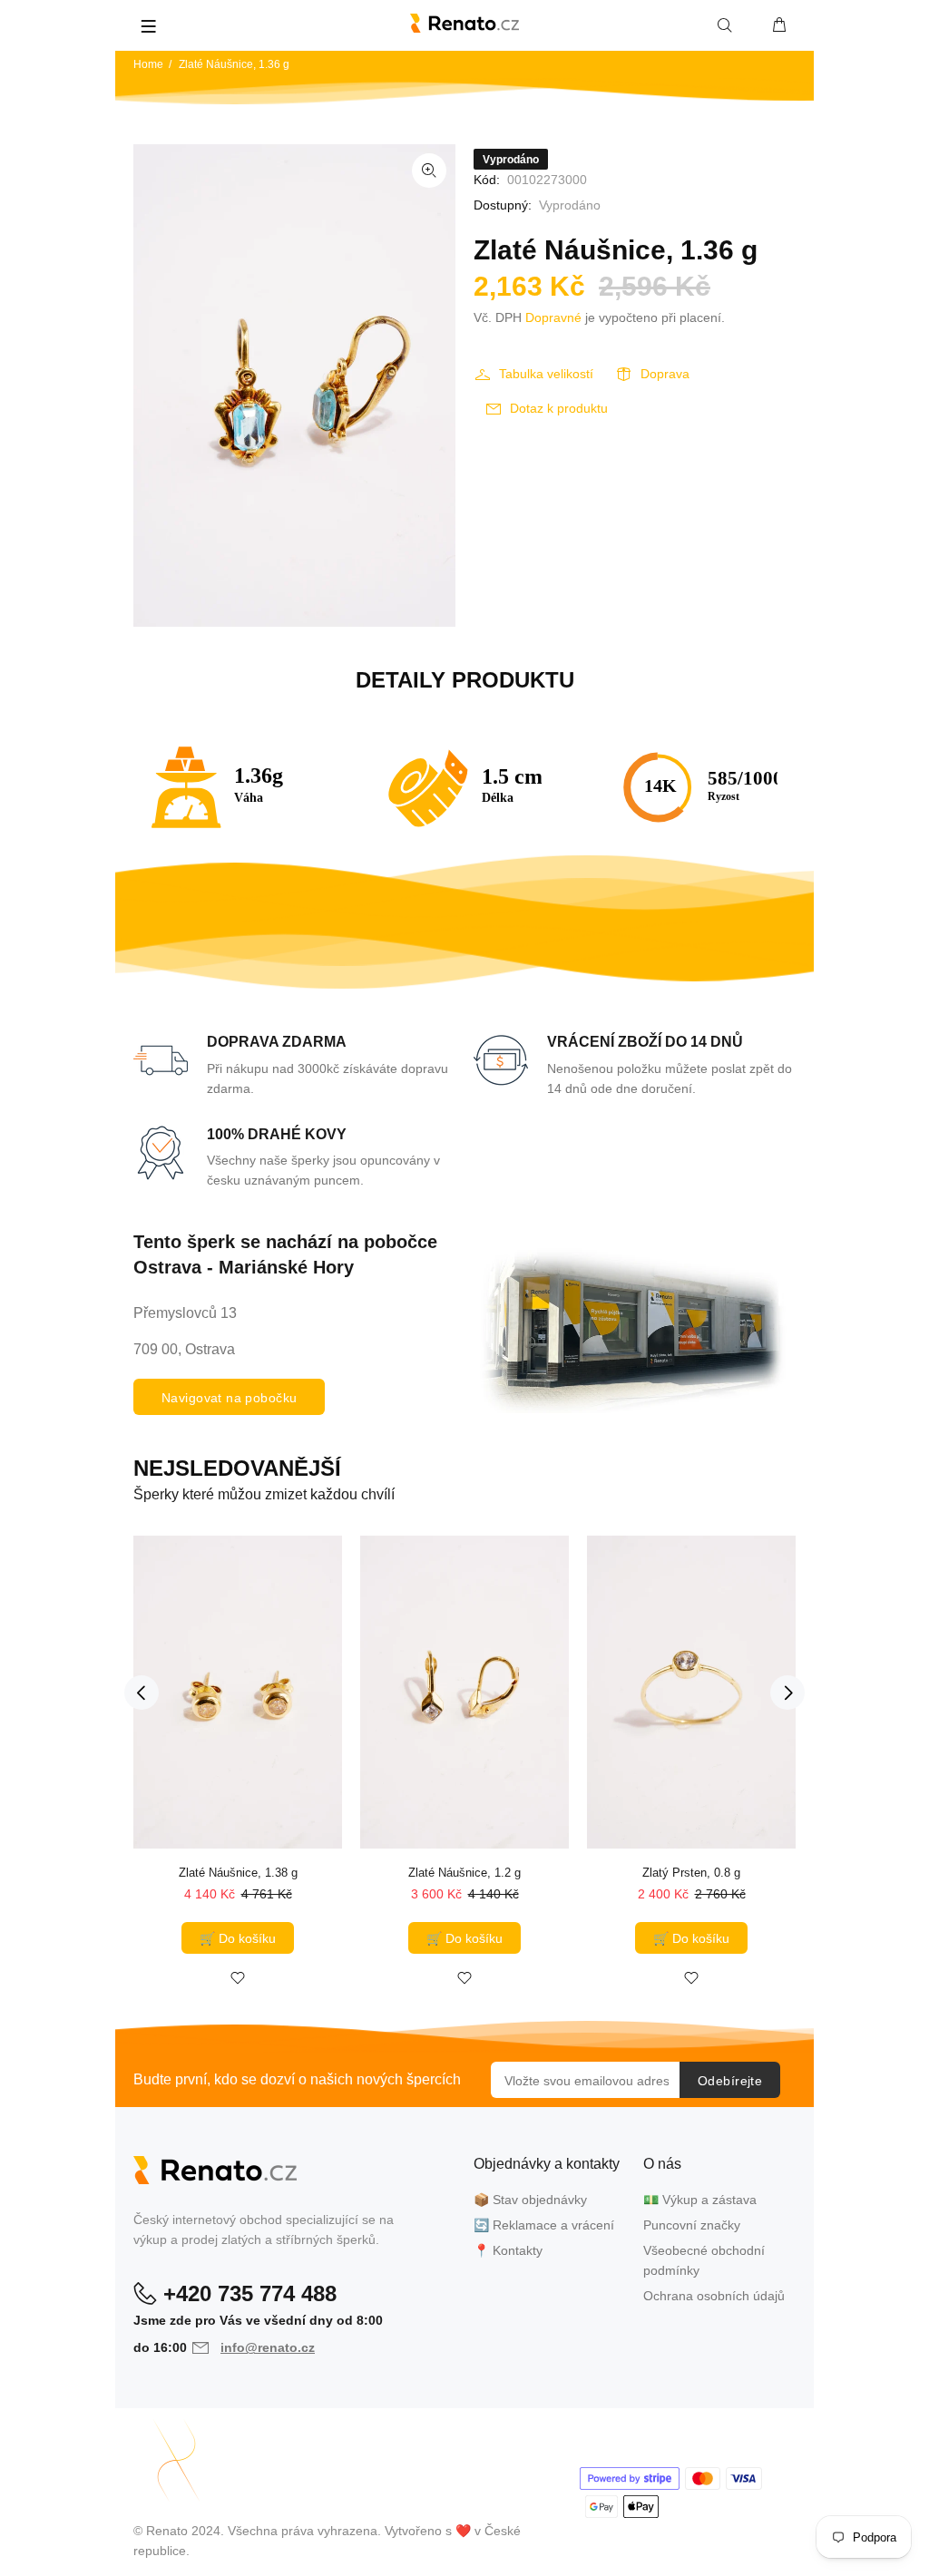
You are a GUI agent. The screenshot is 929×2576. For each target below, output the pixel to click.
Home (148, 64)
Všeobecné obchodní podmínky (704, 2260)
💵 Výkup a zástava (700, 2200)
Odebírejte (730, 2081)
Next (787, 1693)
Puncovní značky (692, 2225)
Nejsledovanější (237, 1468)
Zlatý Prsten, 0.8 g (691, 1873)
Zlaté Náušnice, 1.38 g (238, 1873)
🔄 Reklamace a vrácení (544, 2225)
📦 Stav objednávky (530, 2200)
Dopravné (553, 317)
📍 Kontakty (508, 2250)
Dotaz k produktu (559, 408)
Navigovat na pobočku (229, 1398)
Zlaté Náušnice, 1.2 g (464, 1873)
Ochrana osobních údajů (714, 2296)
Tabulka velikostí (546, 374)
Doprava (665, 374)
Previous (142, 1693)
